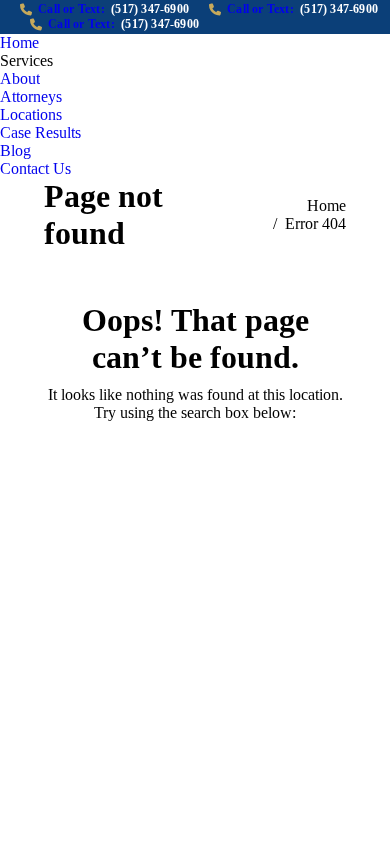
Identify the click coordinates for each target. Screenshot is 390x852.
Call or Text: (113, 9)
